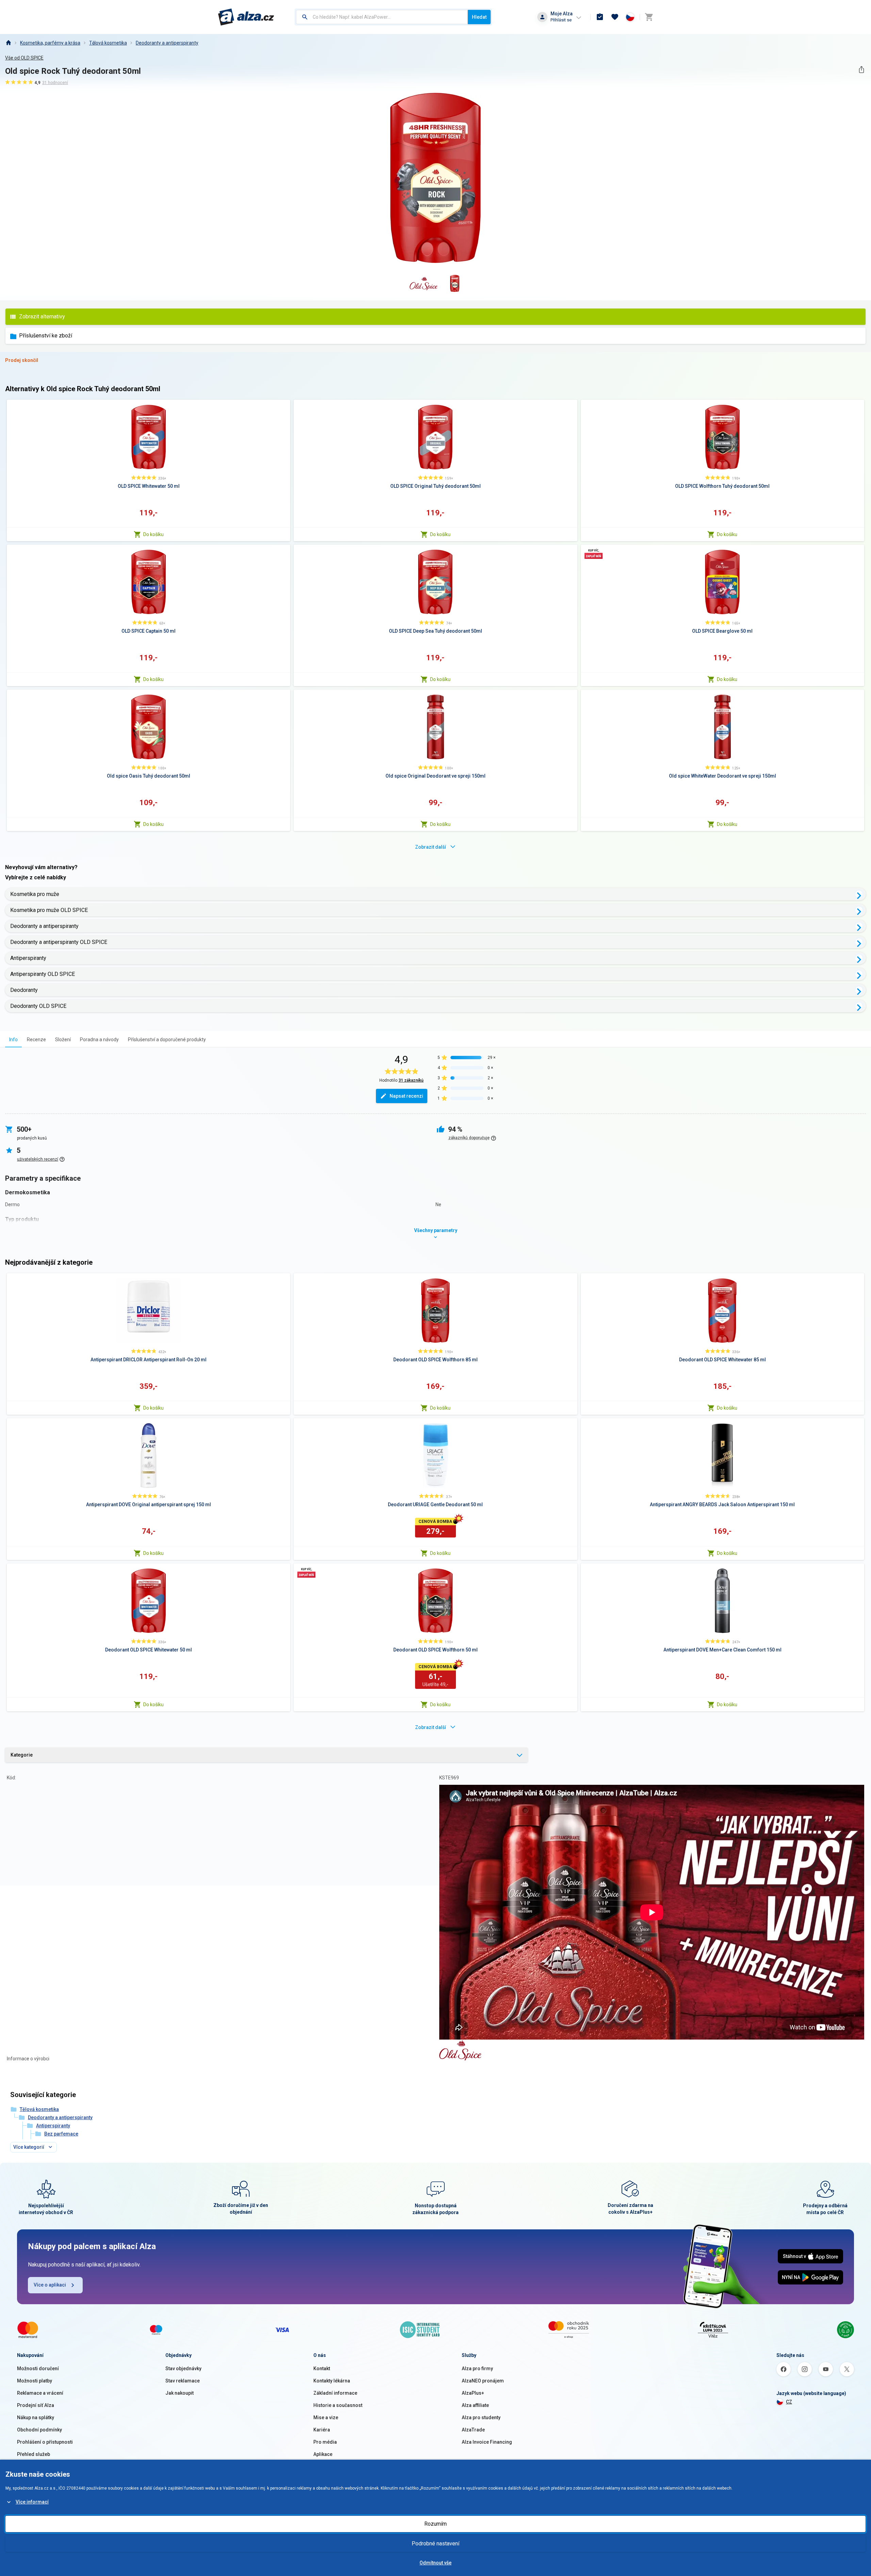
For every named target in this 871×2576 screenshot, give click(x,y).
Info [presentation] (13, 1040)
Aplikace (323, 2454)
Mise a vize (326, 2417)
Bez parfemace (61, 2134)
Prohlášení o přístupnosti (45, 2442)
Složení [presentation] (63, 1040)
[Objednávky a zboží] (600, 17)
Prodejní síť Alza (36, 2405)
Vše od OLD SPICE (24, 58)
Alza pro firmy (477, 2369)
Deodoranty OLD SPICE (38, 1006)
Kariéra (322, 2430)
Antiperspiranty (28, 958)
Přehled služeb (34, 2454)
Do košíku (153, 534)
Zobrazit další (431, 847)
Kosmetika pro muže (35, 894)
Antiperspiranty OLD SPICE (43, 974)
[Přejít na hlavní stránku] (246, 17)
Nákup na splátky (36, 2417)
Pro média (325, 2442)
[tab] (13, 1039)
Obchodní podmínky (39, 2430)
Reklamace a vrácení (40, 2393)
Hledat (479, 17)
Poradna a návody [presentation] (99, 1040)
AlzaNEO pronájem (483, 2381)
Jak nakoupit (179, 2393)
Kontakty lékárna (332, 2381)
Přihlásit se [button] (561, 20)
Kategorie (22, 1755)
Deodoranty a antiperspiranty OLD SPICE (59, 942)
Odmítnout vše (435, 2563)
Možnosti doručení (38, 2369)
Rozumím (435, 2524)
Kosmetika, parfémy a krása (50, 43)
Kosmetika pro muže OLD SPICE (49, 910)
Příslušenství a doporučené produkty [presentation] (167, 1040)
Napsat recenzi (406, 1096)
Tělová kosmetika (108, 43)
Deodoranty (24, 990)
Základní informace (335, 2393)
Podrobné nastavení (435, 2544)
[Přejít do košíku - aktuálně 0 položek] (649, 17)
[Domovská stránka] (8, 43)
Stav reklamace (183, 2381)
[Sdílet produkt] (861, 70)
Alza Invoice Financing (487, 2442)
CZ (789, 2402)
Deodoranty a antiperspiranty (167, 43)
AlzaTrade (473, 2430)
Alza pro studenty (481, 2417)
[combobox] (382, 17)
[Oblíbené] (615, 17)
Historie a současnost (338, 2405)
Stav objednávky (183, 2369)
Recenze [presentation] (36, 1040)
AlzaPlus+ (473, 2393)
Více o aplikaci (50, 2285)
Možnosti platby (35, 2381)
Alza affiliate (475, 2405)
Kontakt (322, 2369)
